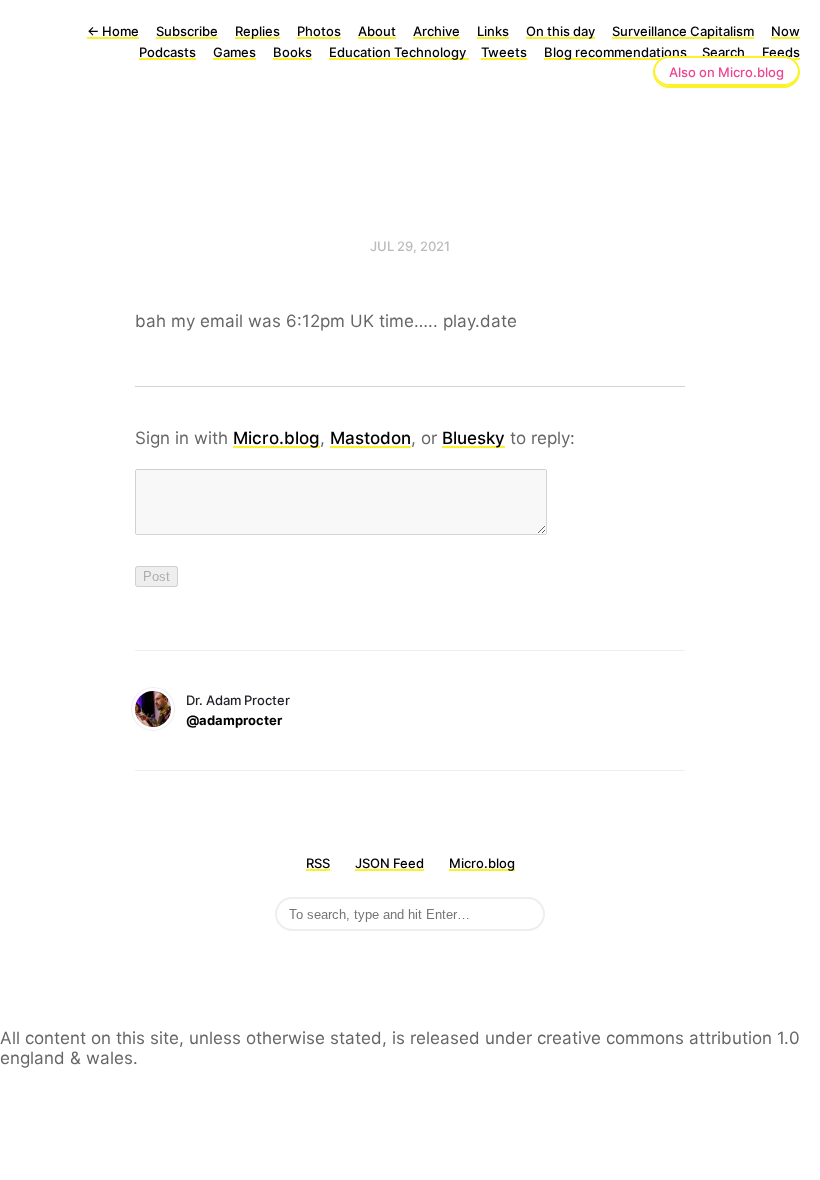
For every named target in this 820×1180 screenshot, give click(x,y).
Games (234, 52)
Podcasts (167, 52)
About (377, 31)
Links (493, 31)
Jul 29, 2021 (410, 246)
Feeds (781, 52)
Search (723, 52)
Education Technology (399, 52)
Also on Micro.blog (726, 72)
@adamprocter (234, 720)
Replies (257, 31)
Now (785, 31)
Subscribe (187, 31)
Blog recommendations (617, 52)
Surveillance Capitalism (683, 31)
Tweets (504, 52)
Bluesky (473, 438)
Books (292, 52)
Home (113, 31)
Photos (319, 31)
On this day (560, 31)
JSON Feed (389, 863)
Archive (436, 31)
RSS (318, 863)
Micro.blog (276, 438)
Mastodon (370, 438)
